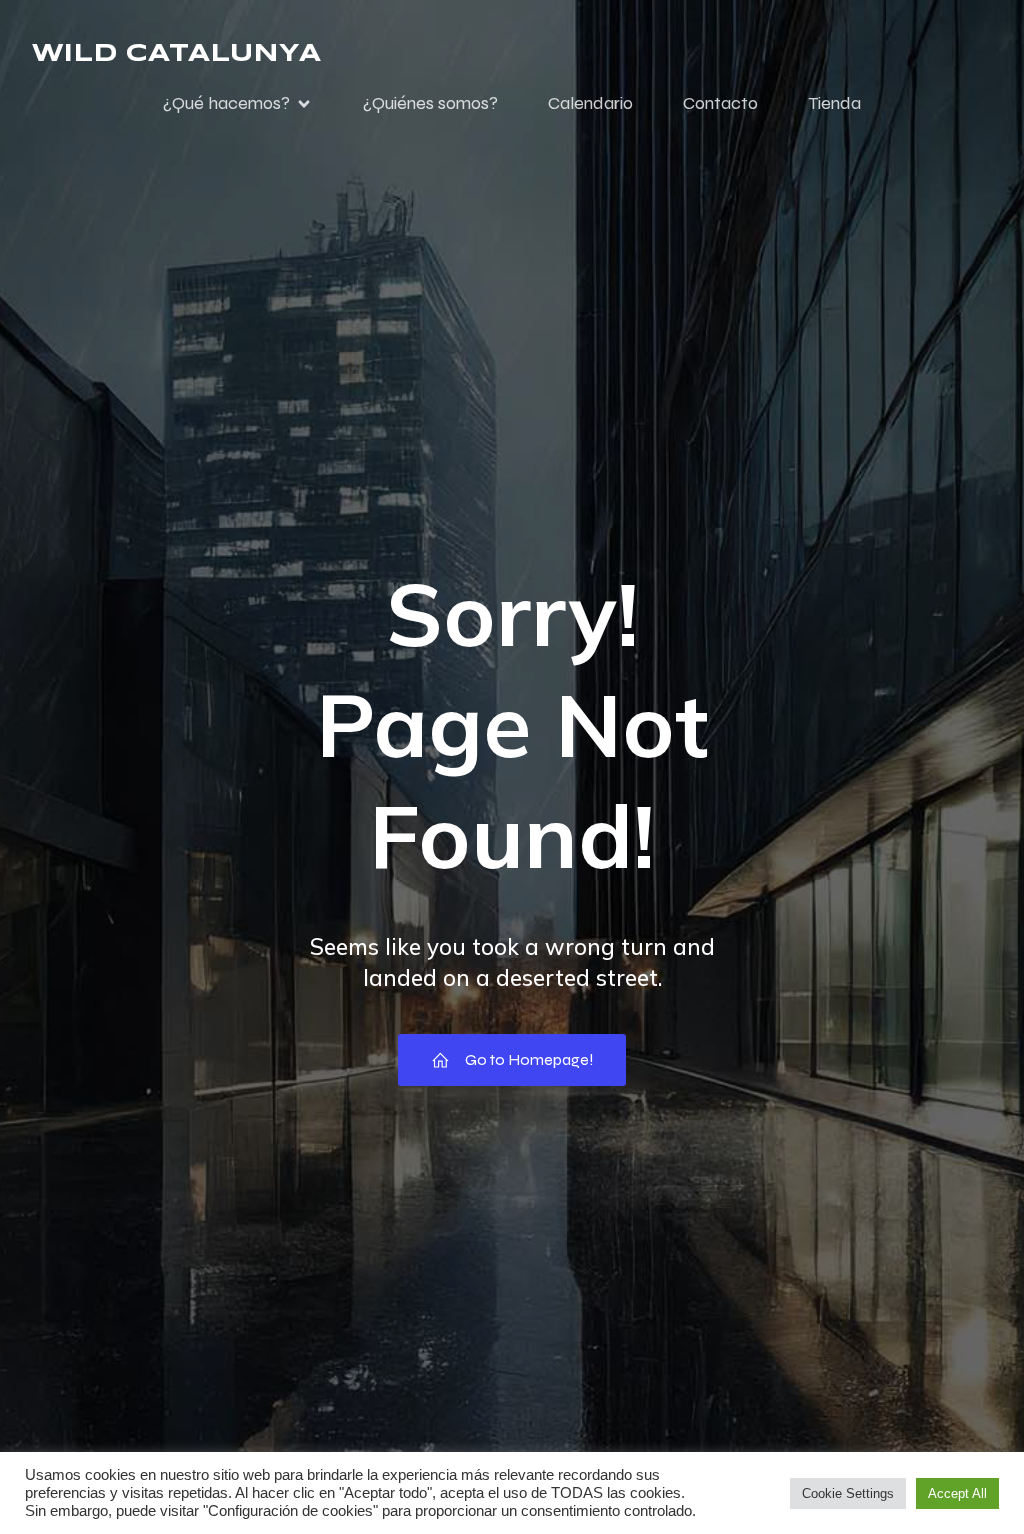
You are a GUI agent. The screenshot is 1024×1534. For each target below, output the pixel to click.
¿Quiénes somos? (430, 103)
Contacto (720, 103)
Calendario (590, 103)
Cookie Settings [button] (848, 1493)
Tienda (834, 103)
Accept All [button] (957, 1493)
